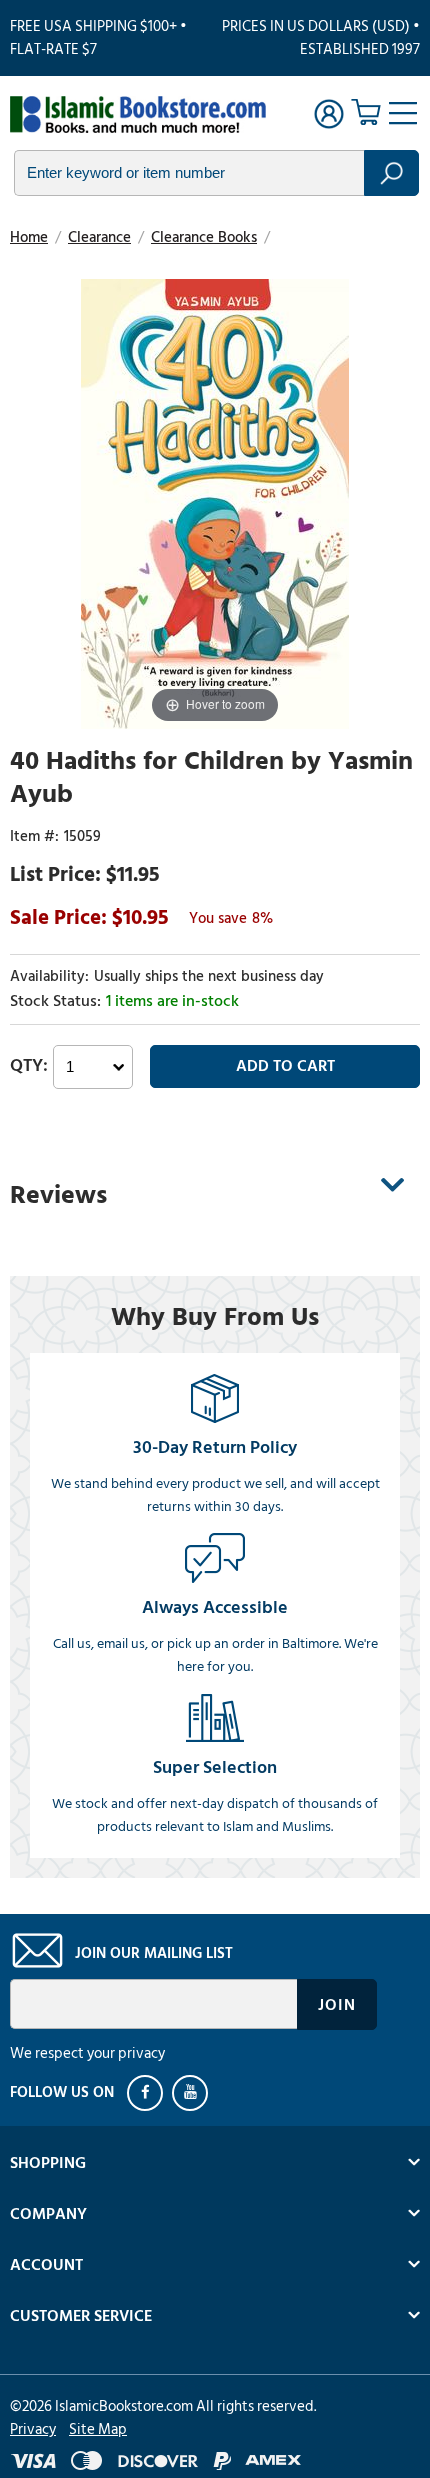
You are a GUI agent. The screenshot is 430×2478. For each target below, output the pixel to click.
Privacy (33, 2429)
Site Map (98, 2429)
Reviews (58, 1195)
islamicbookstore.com (138, 116)
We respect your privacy (87, 2053)
